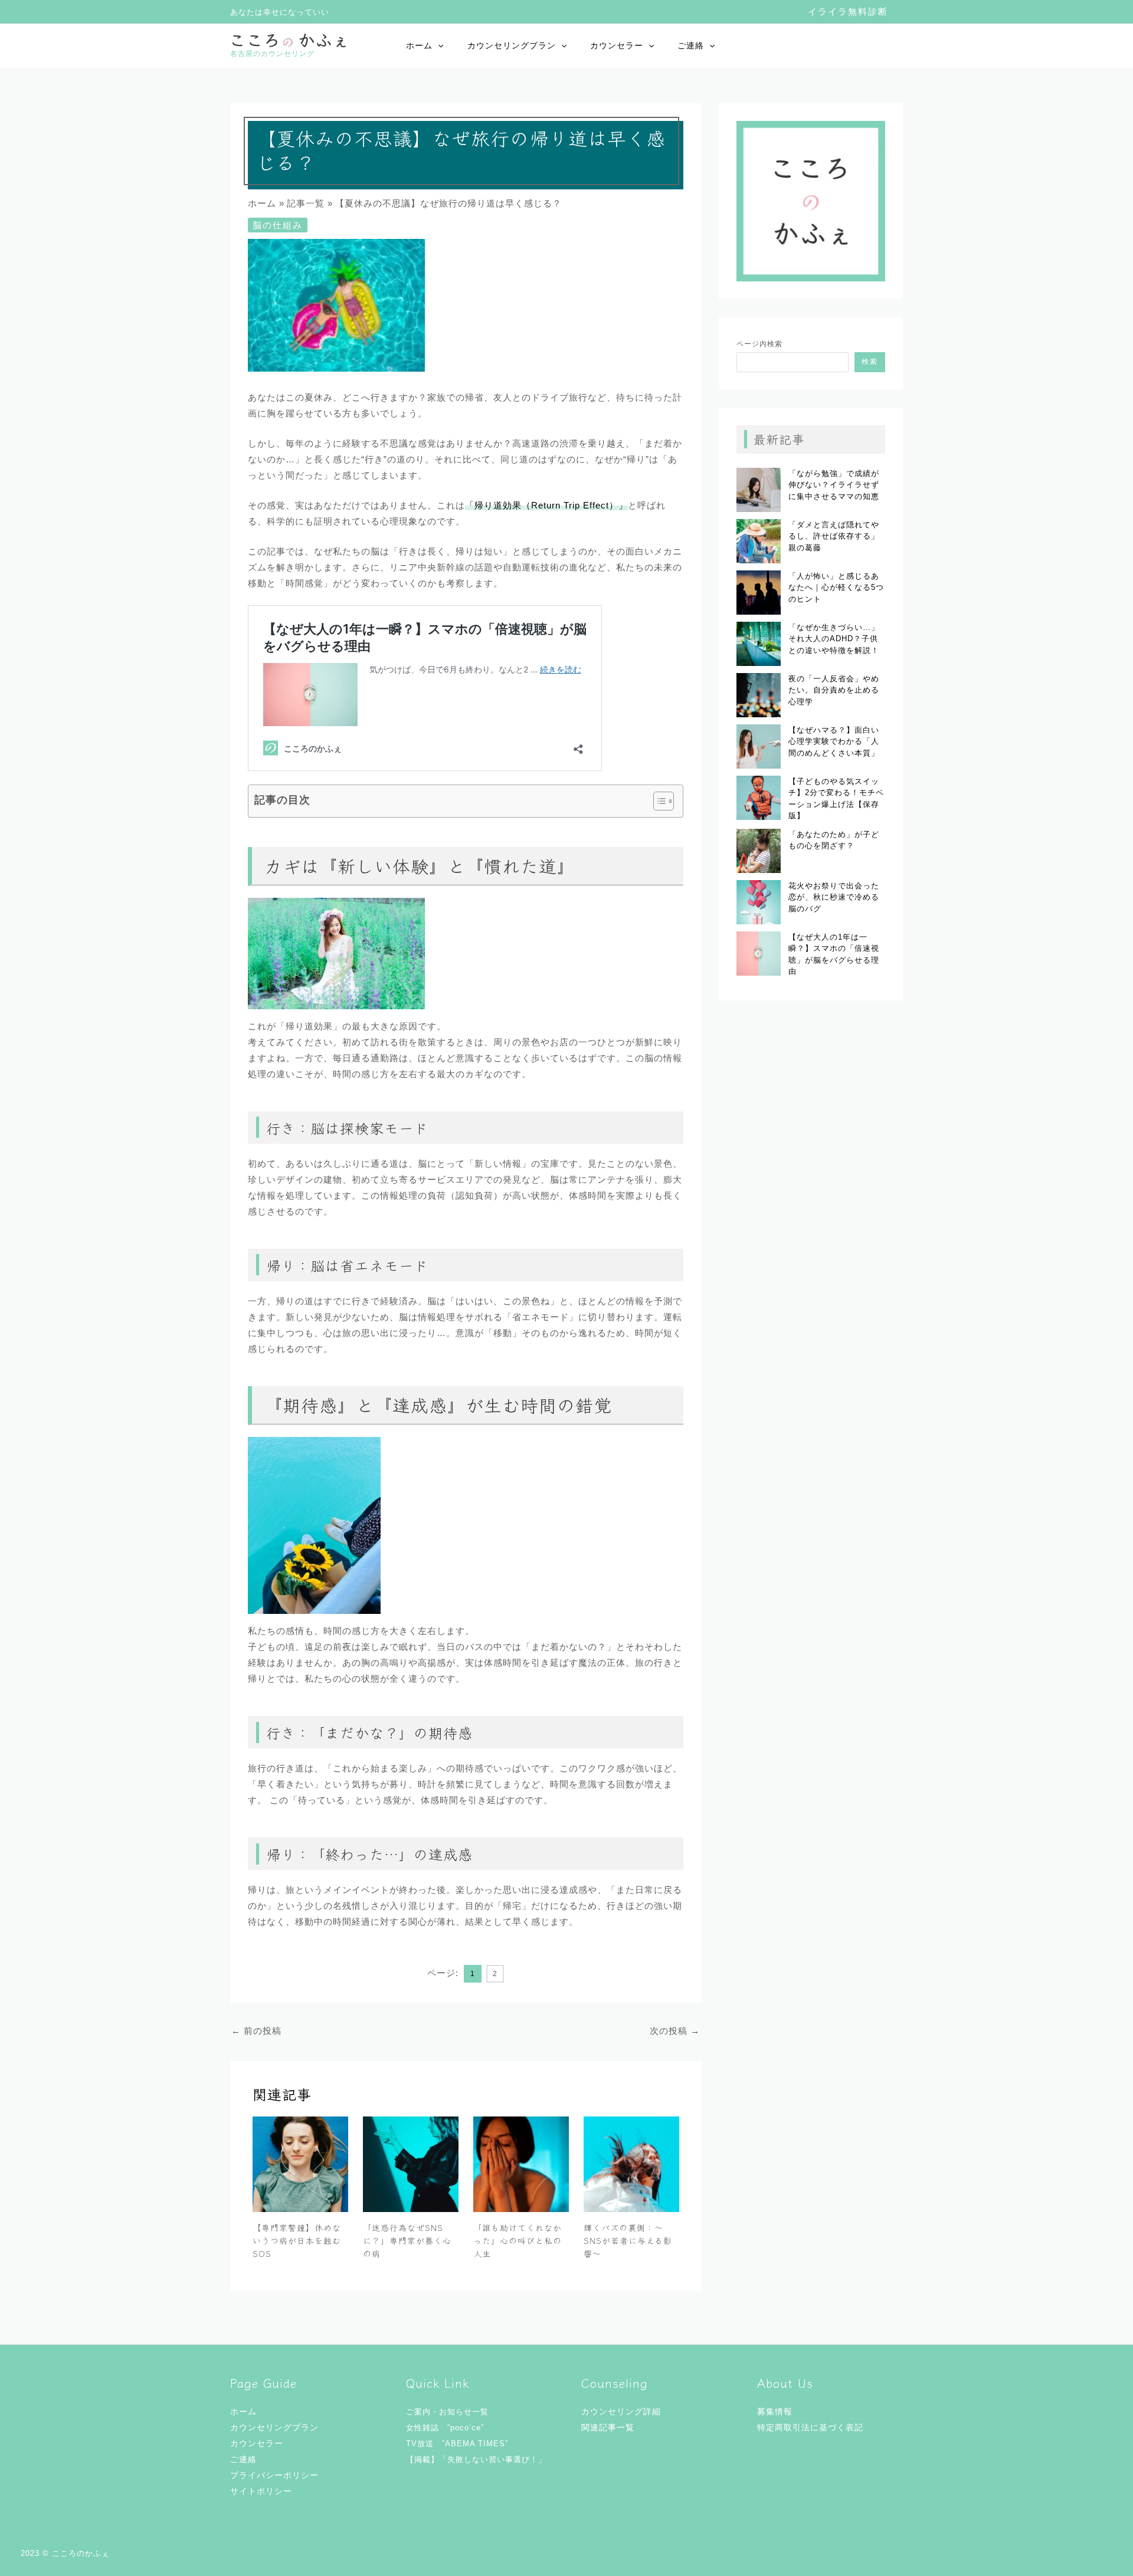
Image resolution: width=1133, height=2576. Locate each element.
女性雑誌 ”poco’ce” (445, 2428)
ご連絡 (691, 45)
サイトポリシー (261, 2491)
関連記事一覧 (608, 2427)
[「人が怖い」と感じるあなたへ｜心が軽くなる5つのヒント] (759, 593)
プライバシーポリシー (274, 2475)
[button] (848, 12)
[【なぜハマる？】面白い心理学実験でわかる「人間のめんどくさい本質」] (759, 746)
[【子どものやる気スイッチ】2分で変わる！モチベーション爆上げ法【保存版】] (759, 798)
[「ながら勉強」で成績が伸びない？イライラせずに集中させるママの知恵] (759, 490)
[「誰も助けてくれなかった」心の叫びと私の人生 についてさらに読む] (521, 2163)
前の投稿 (256, 2031)
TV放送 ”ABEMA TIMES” (457, 2444)
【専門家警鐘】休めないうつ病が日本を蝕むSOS (297, 2241)
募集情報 (775, 2411)
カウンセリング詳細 (621, 2411)
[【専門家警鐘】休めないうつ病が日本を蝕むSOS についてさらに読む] (300, 2163)
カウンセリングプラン (512, 45)
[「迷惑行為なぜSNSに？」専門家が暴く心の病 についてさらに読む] (411, 2163)
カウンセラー (617, 45)
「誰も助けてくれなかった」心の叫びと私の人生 (518, 2241)
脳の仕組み (278, 225)
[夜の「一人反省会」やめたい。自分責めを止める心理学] (759, 695)
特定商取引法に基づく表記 (810, 2427)
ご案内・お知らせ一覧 (447, 2412)
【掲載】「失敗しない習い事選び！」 (476, 2459)
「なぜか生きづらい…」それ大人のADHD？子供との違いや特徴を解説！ (834, 639)
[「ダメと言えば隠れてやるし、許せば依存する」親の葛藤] (759, 541)
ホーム (419, 45)
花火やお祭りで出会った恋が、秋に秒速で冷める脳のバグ (834, 897)
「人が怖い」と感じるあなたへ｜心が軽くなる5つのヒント (836, 588)
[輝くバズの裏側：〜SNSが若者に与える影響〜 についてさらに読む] (631, 2163)
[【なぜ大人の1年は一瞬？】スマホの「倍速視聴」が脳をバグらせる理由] (759, 954)
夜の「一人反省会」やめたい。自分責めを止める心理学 (834, 690)
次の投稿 (675, 2031)
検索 (870, 362)
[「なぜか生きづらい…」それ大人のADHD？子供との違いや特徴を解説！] (759, 644)
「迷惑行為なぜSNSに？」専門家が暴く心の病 (407, 2241)
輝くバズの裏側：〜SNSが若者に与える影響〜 (628, 2241)
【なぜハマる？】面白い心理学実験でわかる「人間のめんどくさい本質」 (834, 741)
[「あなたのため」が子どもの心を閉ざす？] (759, 851)
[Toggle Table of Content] (658, 801)
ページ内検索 (759, 344)
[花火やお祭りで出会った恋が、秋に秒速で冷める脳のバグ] (759, 902)
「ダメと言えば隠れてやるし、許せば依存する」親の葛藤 (834, 536)
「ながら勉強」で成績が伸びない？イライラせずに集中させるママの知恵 (834, 485)
